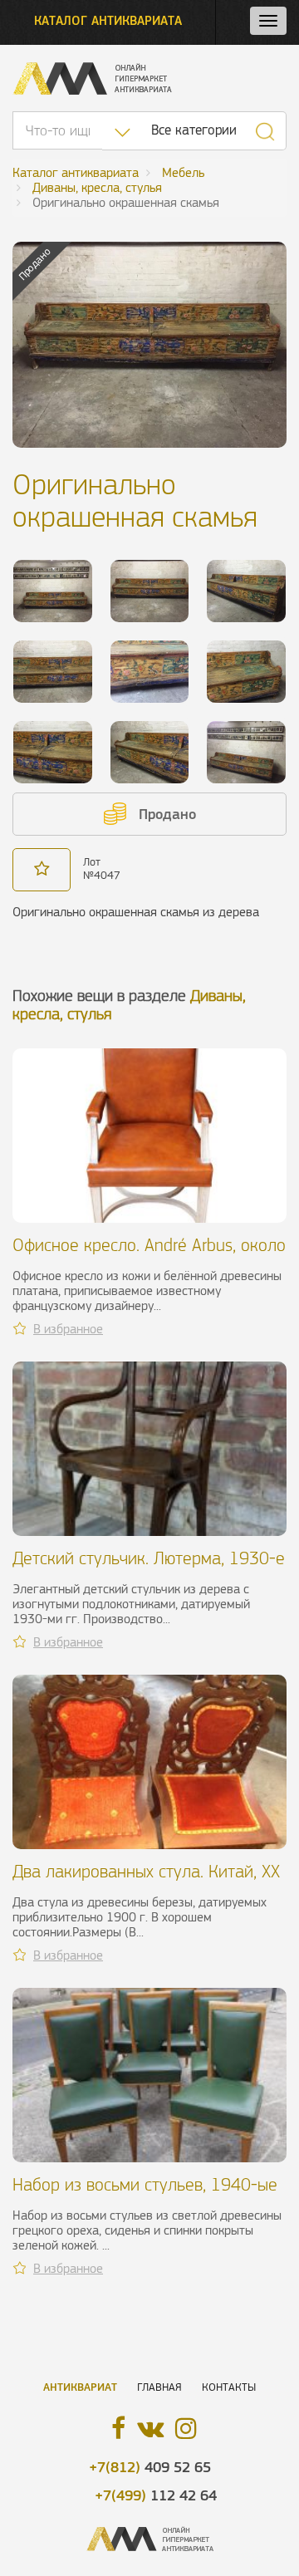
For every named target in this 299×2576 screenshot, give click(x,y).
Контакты (229, 2387)
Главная (159, 2387)
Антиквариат (80, 2387)
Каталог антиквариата (108, 20)
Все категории (194, 130)
